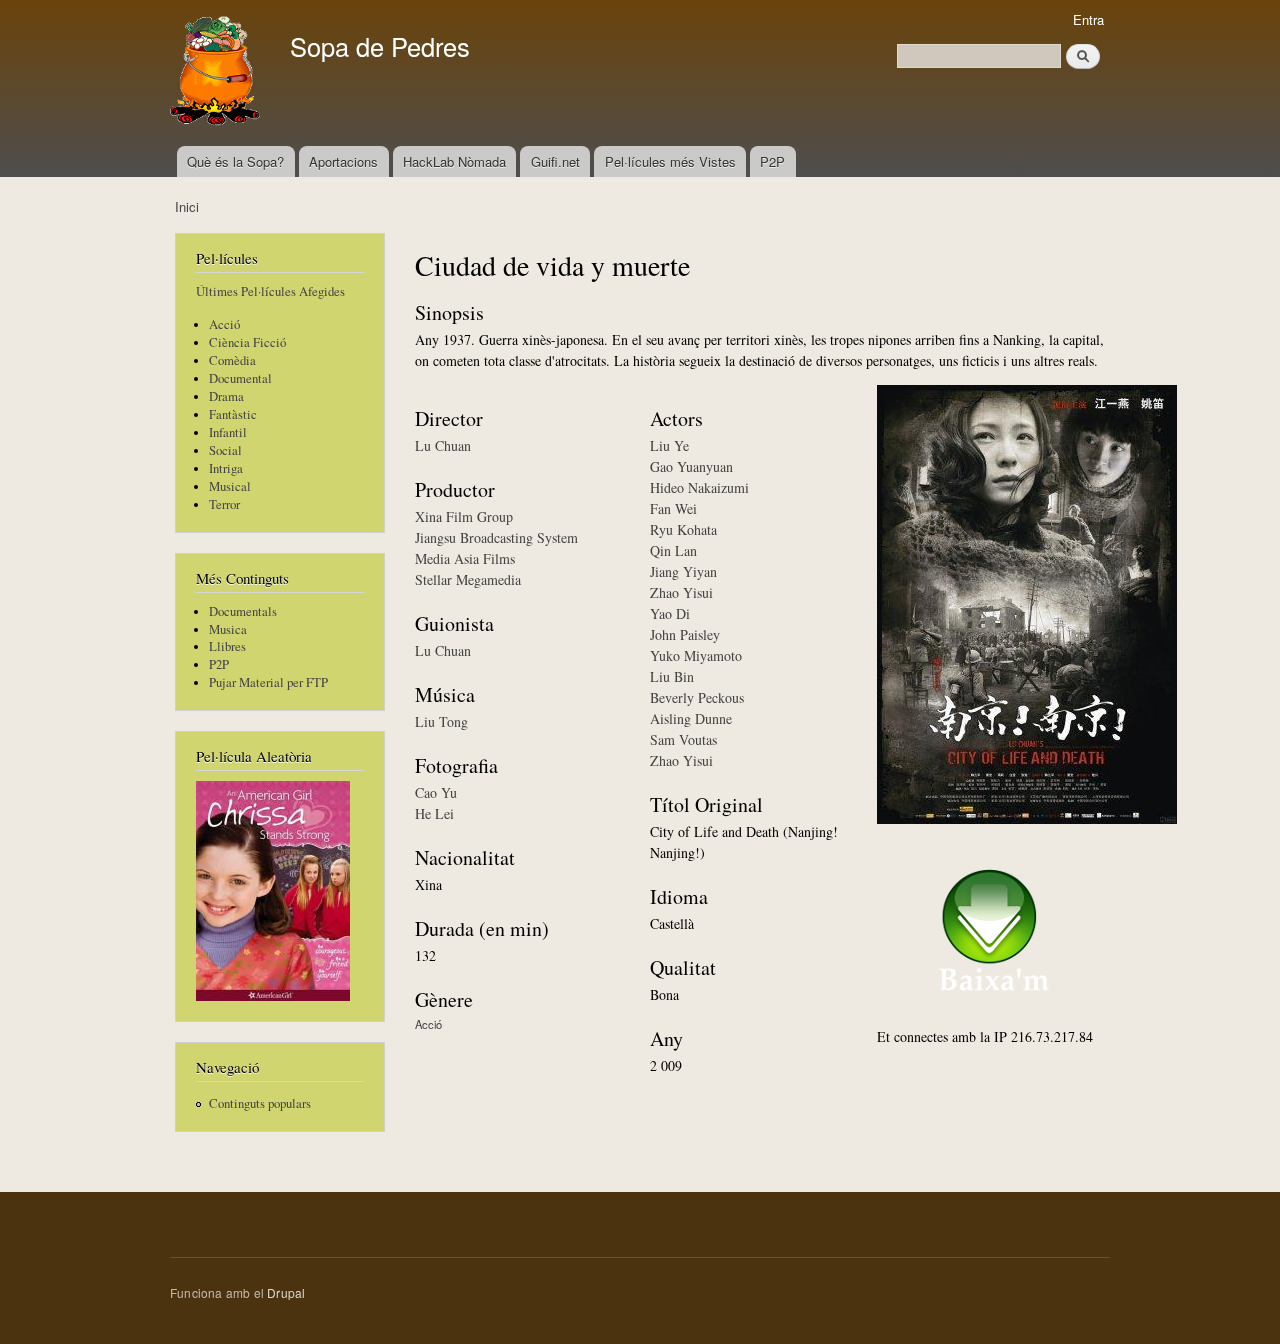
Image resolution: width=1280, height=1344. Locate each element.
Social (225, 450)
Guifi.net (555, 161)
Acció (224, 324)
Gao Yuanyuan (691, 466)
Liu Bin (672, 676)
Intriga (226, 468)
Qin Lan (673, 550)
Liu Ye (669, 445)
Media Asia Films (465, 558)
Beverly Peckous (697, 697)
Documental (240, 378)
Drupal (286, 1292)
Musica (228, 629)
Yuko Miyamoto (696, 655)
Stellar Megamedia (468, 579)
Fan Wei (673, 508)
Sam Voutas (683, 739)
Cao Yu (436, 792)
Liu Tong (441, 721)
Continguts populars (260, 1103)
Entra (1088, 19)
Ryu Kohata (683, 529)
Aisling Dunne (691, 718)
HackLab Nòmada (454, 161)
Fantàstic (233, 414)
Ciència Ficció (247, 342)
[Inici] (217, 73)
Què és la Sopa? (235, 161)
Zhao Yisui (681, 592)
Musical (230, 486)
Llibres (227, 646)
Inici (187, 206)
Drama (226, 396)
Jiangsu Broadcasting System (496, 537)
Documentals (243, 611)
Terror (224, 504)
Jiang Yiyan (683, 571)
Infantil (228, 432)
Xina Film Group (464, 516)
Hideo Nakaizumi (699, 487)
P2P (772, 161)
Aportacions (343, 161)
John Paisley (685, 634)
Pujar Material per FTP (268, 682)
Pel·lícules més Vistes (670, 161)
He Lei (434, 813)
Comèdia (232, 360)
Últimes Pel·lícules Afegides (270, 291)
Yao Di (670, 613)
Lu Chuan (443, 445)
